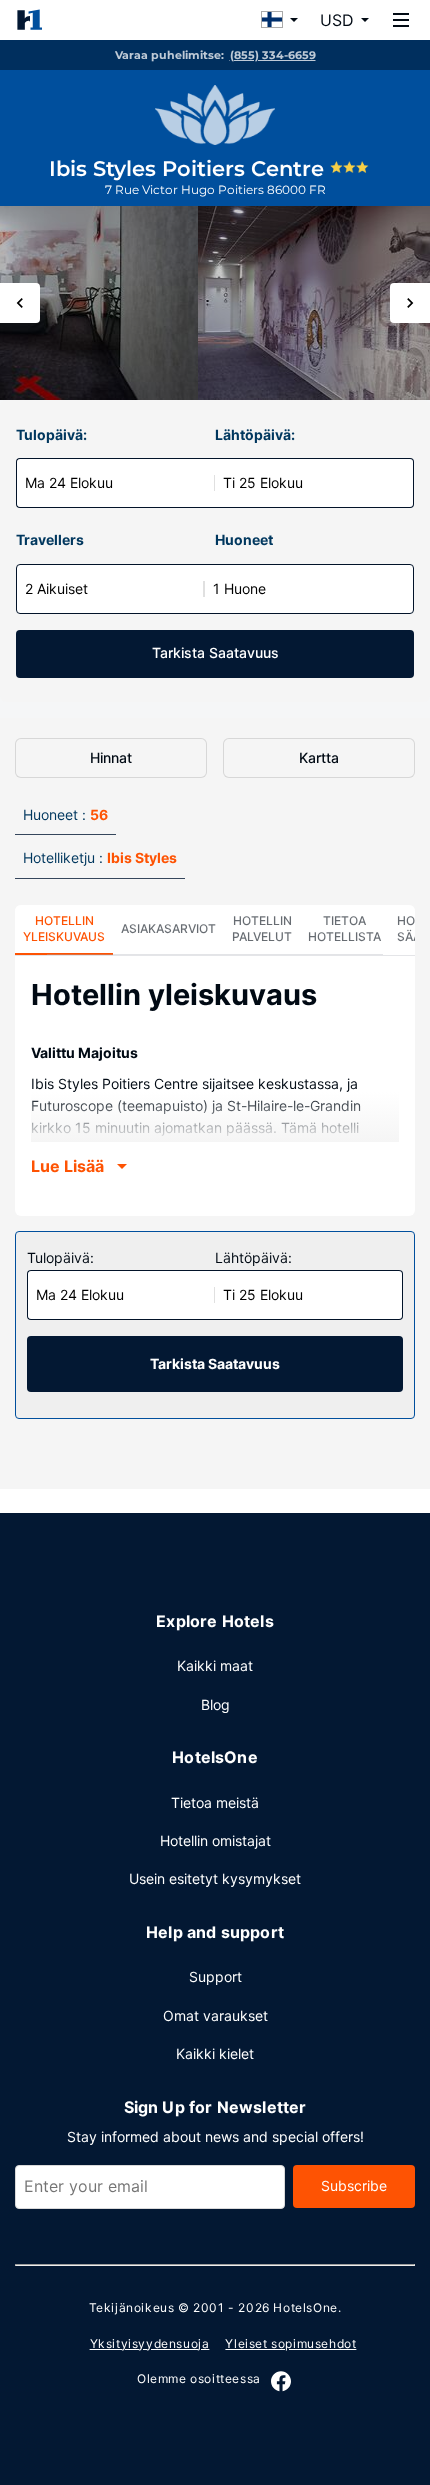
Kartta (319, 757)
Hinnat (111, 757)
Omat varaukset (215, 2015)
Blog (215, 1704)
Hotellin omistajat (215, 1840)
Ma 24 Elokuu (69, 482)
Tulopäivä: (51, 434)
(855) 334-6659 (273, 55)
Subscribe (354, 2185)
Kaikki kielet (215, 2053)
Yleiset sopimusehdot (290, 2343)
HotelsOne (305, 2307)
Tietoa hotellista (344, 928)
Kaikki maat (215, 1665)
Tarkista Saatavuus (215, 652)
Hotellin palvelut (262, 928)
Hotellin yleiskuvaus (64, 928)
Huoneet (244, 539)
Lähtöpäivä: (255, 434)
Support (215, 1976)
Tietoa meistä (215, 1802)
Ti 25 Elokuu (263, 482)
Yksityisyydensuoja (150, 2343)
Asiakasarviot (168, 928)
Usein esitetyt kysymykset (215, 1878)
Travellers (50, 539)
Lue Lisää (67, 1166)
